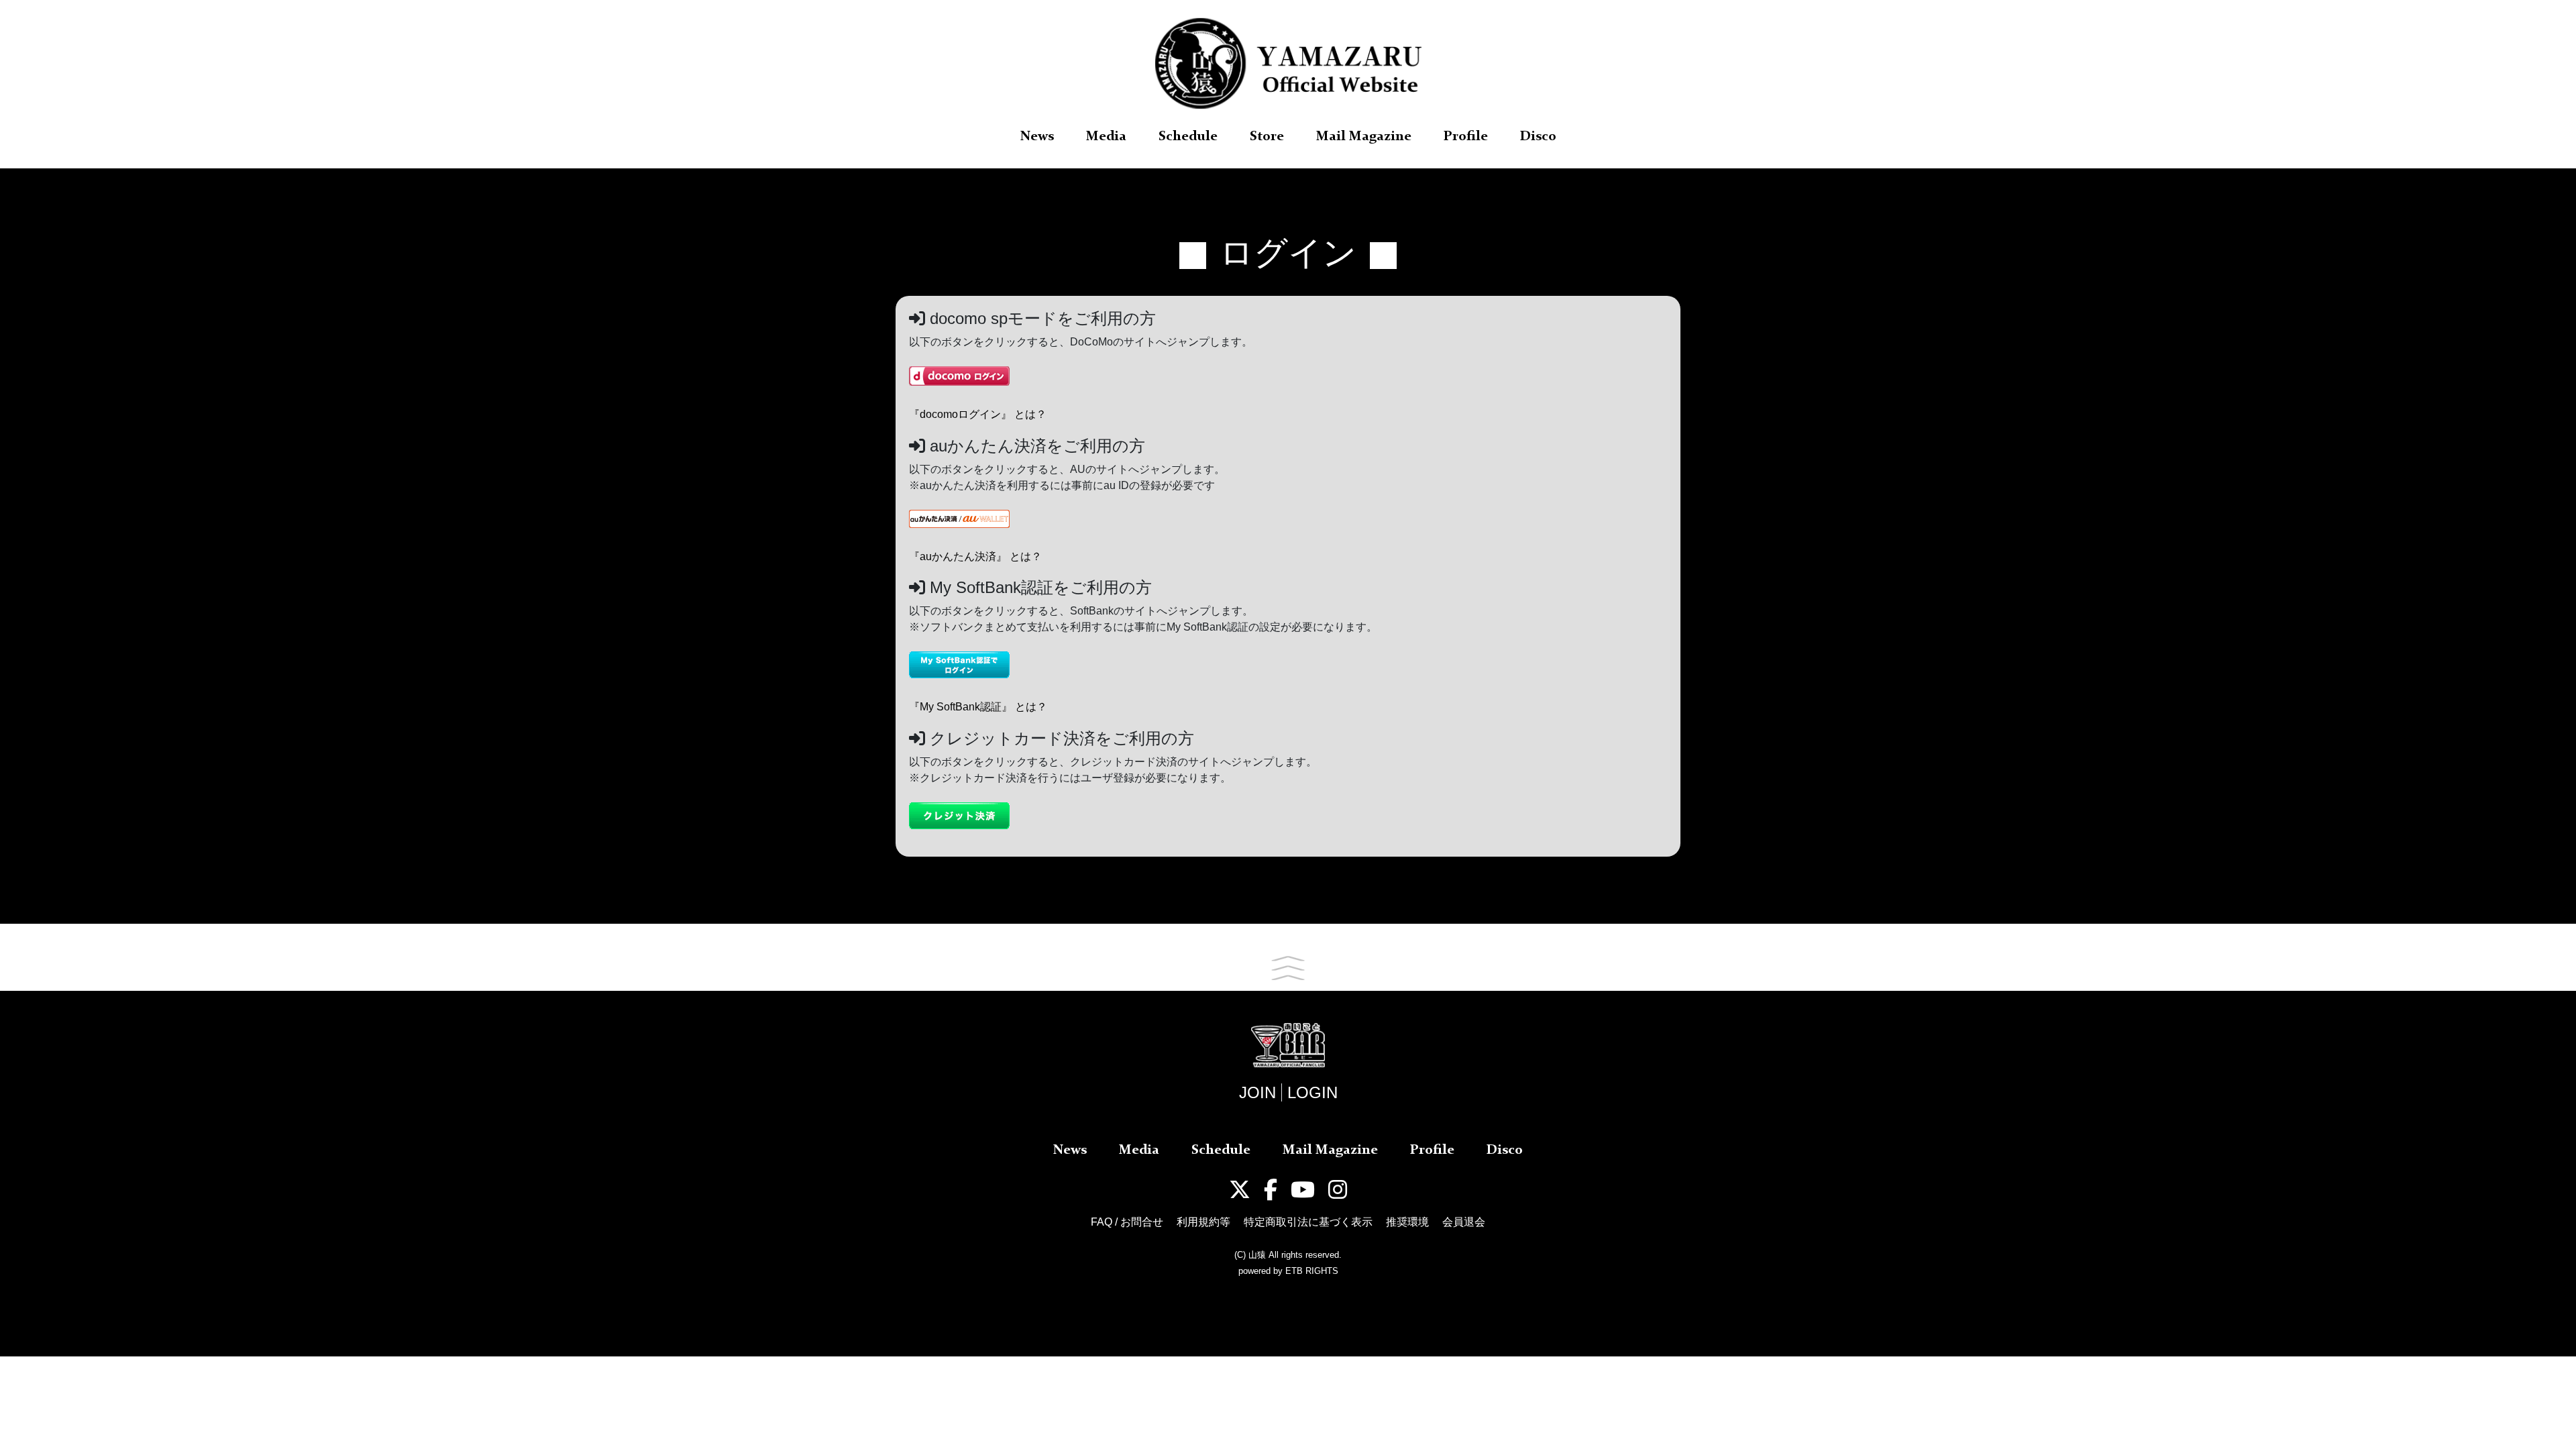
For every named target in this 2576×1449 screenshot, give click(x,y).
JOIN (1257, 1092)
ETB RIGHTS (1312, 1271)
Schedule (1188, 137)
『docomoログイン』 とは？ (978, 414)
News (1037, 137)
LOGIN (1312, 1092)
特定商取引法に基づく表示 (1308, 1222)
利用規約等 (1203, 1222)
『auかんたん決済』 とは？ (975, 556)
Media (1106, 137)
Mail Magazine (1364, 137)
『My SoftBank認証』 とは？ (978, 707)
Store (1267, 137)
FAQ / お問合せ (1127, 1222)
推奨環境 (1407, 1222)
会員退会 (1464, 1222)
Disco (1538, 137)
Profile (1466, 137)
